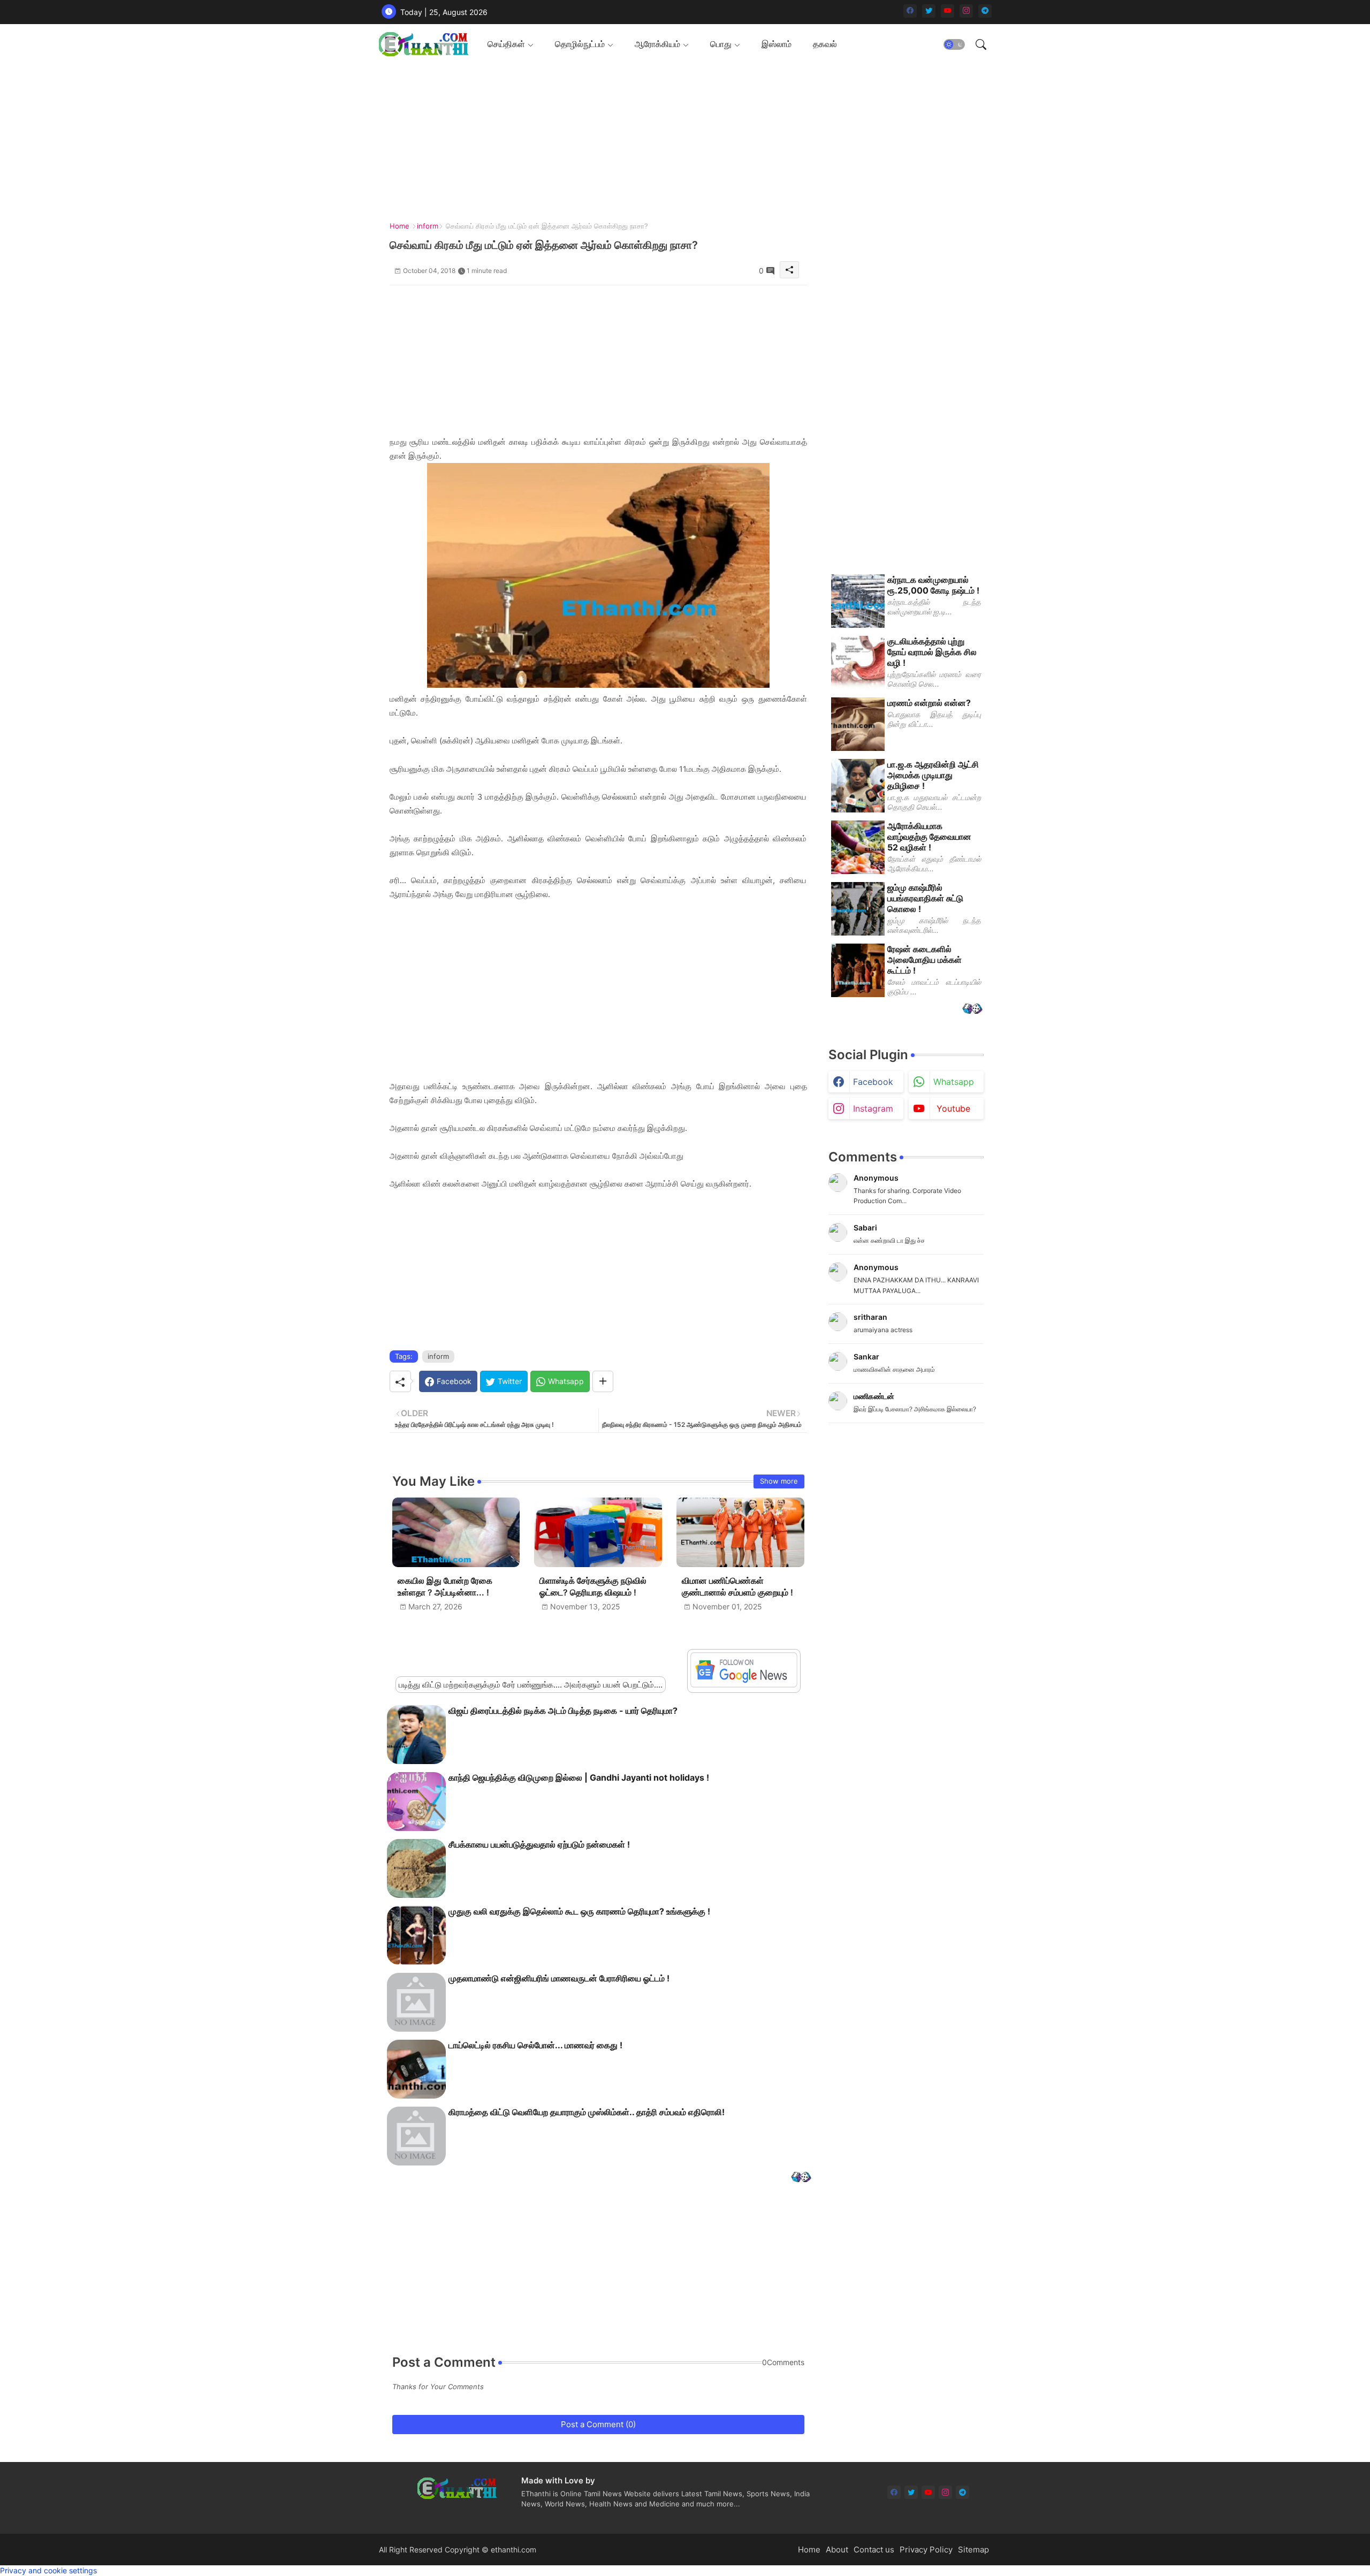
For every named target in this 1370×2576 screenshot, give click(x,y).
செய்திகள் (506, 44)
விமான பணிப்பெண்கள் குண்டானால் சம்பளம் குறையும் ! (737, 1587)
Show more (779, 1481)
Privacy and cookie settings (48, 2570)
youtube (953, 1108)
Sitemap (973, 2550)
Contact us (874, 2550)
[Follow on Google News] (744, 1685)
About (837, 2550)
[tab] (511, 44)
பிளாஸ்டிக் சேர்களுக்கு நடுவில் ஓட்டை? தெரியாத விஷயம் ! (593, 1587)
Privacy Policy (926, 2550)
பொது (721, 44)
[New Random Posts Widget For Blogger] (801, 2178)
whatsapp (954, 1082)
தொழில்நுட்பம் (580, 44)
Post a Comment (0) (598, 2424)
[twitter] (929, 11)
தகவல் (825, 44)
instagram (873, 1108)
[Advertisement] (681, 139)
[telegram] (985, 11)
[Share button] (603, 1381)
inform (428, 226)
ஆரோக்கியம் (657, 44)
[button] (954, 44)
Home (399, 226)
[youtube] (947, 11)
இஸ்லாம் (777, 44)
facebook (873, 1082)
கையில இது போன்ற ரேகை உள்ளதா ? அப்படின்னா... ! (445, 1587)
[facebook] (910, 11)
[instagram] (966, 11)
